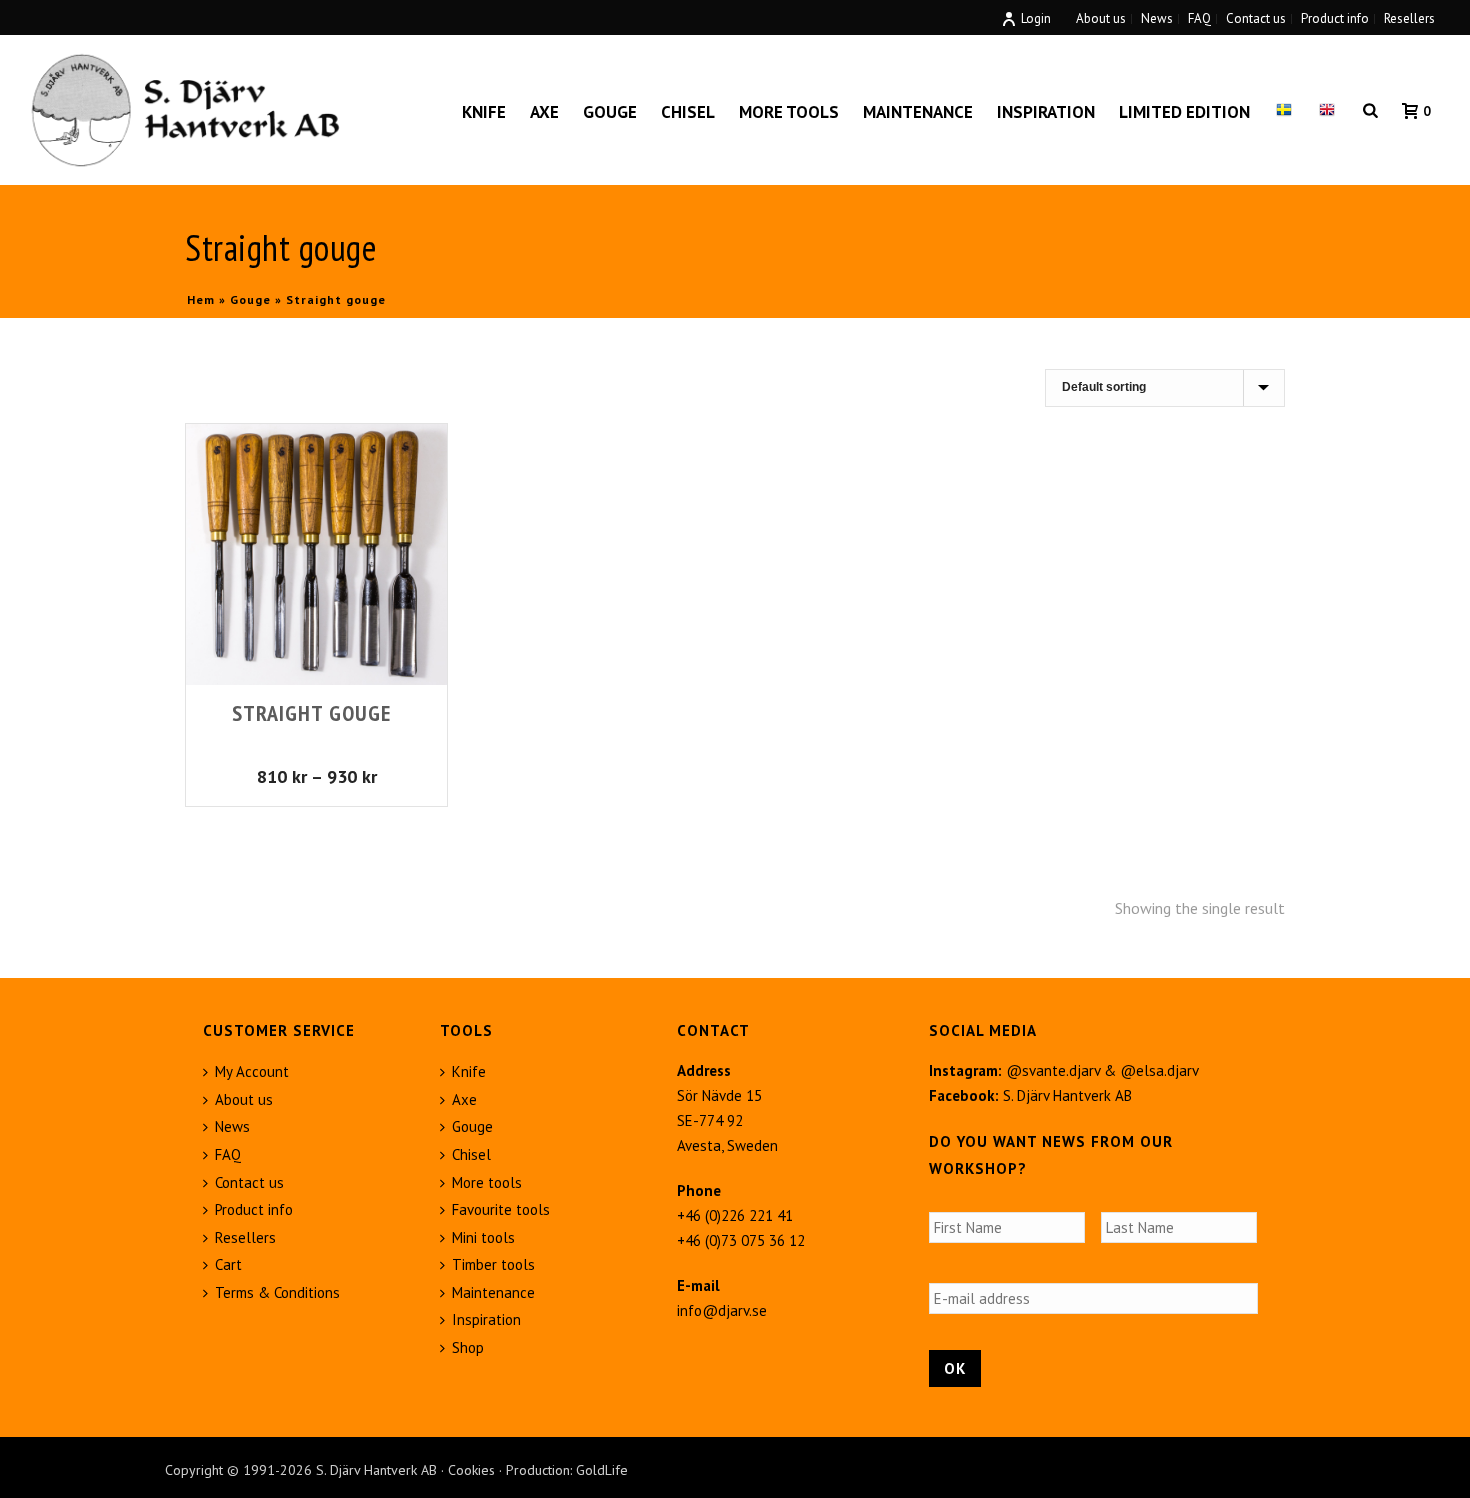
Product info (254, 1209)
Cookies (471, 1470)
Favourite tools (501, 1209)
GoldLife (602, 1470)
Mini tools (483, 1237)
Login (1036, 18)
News (232, 1126)
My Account (252, 1071)
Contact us (249, 1182)
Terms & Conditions (277, 1292)
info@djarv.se (722, 1310)
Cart (228, 1264)
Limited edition (1184, 112)
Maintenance (918, 112)
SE (1283, 112)
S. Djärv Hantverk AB (1067, 1095)
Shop (468, 1347)
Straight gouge (311, 713)
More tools (789, 112)
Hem (201, 299)
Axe (544, 112)
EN (1327, 112)
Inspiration (1046, 112)
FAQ (228, 1154)
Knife (484, 112)
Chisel (688, 112)
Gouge (610, 112)
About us (244, 1099)
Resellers (245, 1237)
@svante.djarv (1053, 1070)
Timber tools (493, 1264)
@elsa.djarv (1159, 1070)
